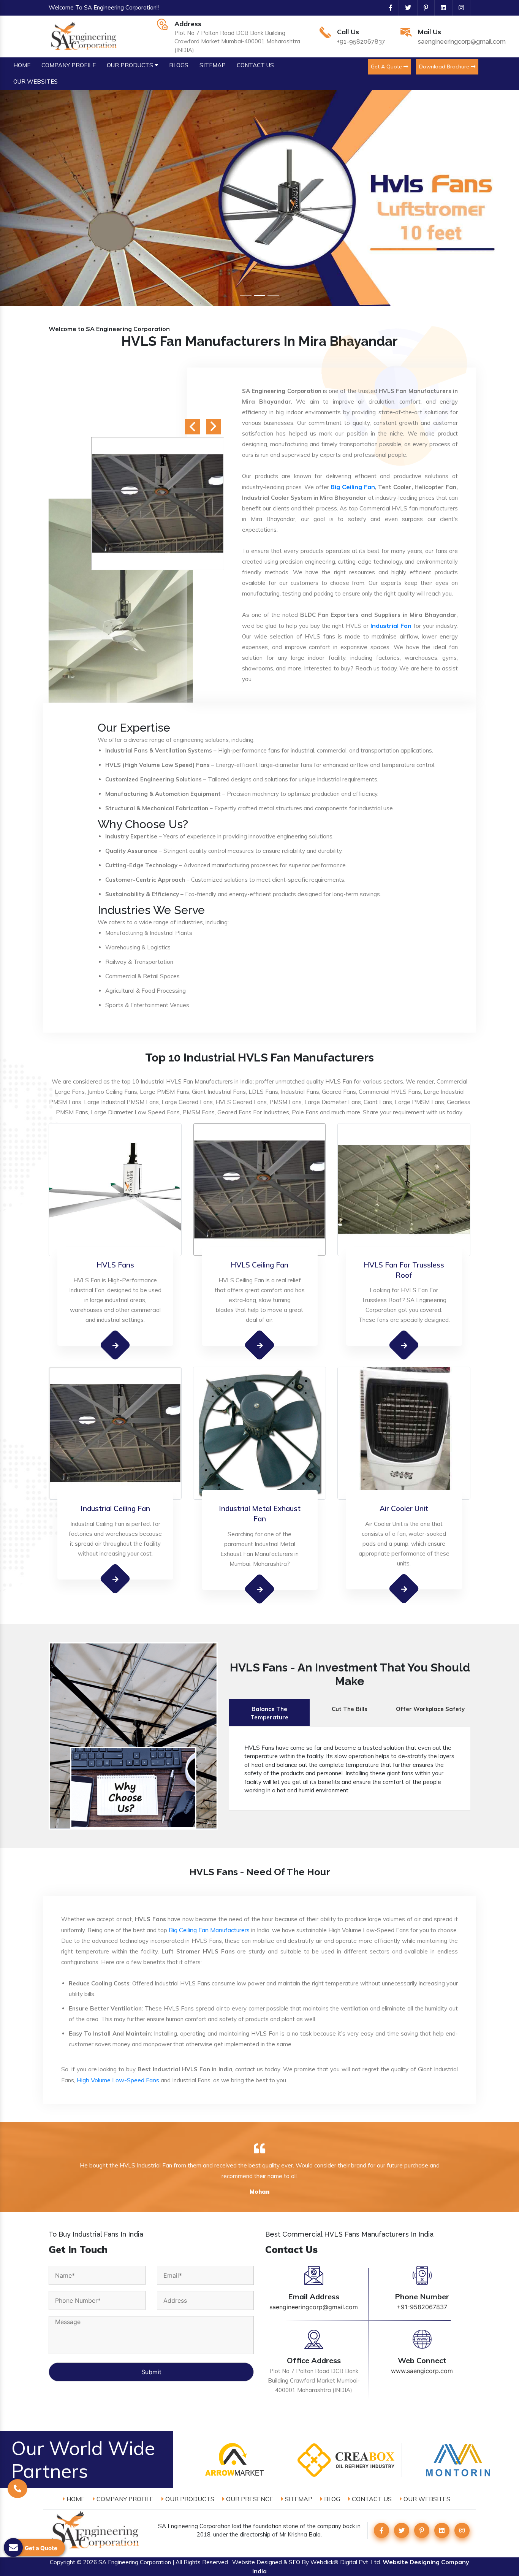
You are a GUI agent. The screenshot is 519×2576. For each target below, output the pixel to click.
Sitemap (298, 2499)
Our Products (189, 2499)
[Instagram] (458, 8)
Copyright (63, 2562)
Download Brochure (445, 67)
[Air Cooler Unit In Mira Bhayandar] (404, 1589)
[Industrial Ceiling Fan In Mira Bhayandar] (115, 1579)
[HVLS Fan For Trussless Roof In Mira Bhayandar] (404, 1345)
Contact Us (371, 2499)
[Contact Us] (17, 2478)
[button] (39, 198)
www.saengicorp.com (422, 2371)
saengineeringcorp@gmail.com (462, 42)
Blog (331, 2499)
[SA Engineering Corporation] (85, 36)
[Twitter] (405, 8)
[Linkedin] (440, 8)
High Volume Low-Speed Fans (118, 2080)
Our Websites (426, 2499)
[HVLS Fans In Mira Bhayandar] (115, 1345)
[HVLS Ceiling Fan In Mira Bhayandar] (260, 1345)
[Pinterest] (423, 8)
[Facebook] (388, 8)
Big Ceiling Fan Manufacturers (209, 1930)
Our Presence (249, 2499)
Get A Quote (387, 67)
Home (75, 2499)
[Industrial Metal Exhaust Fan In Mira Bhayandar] (260, 1589)
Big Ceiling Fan (353, 487)
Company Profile (124, 2499)
